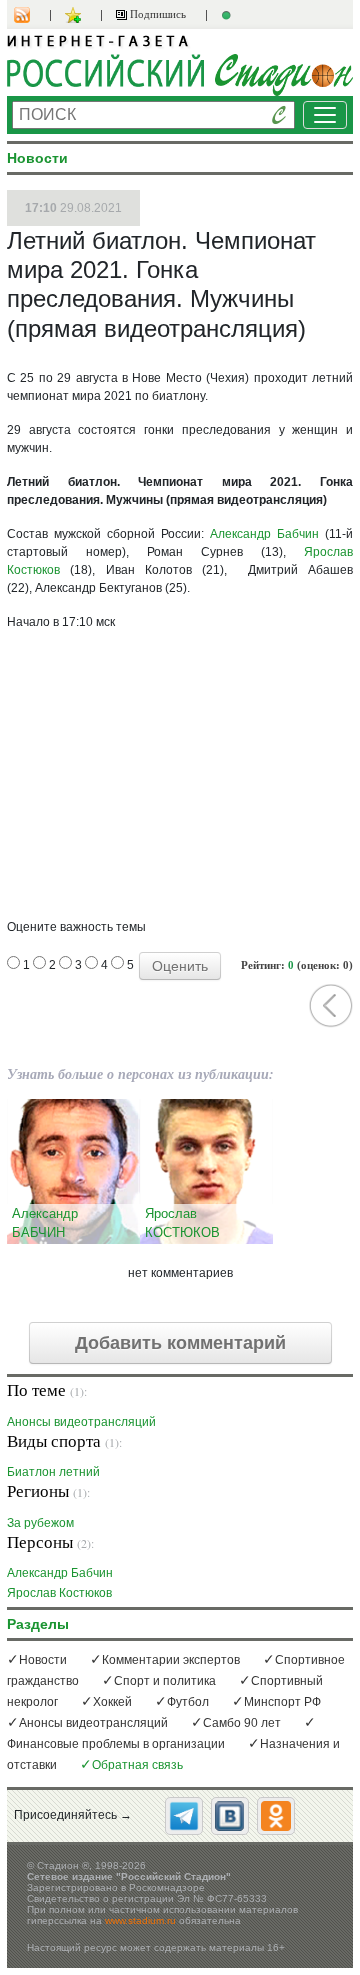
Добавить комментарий (180, 1343)
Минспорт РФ (282, 1702)
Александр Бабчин (264, 534)
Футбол (188, 1702)
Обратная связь (137, 1765)
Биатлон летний (53, 1471)
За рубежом (40, 1522)
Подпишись (156, 14)
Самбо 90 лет (242, 1723)
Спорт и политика (165, 1681)
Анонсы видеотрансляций (81, 1421)
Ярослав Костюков (59, 1592)
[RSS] (32, 15)
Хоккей (112, 1702)
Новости (43, 1660)
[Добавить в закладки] (75, 15)
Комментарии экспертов (171, 1660)
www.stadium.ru (140, 1920)
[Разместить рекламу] (229, 15)
